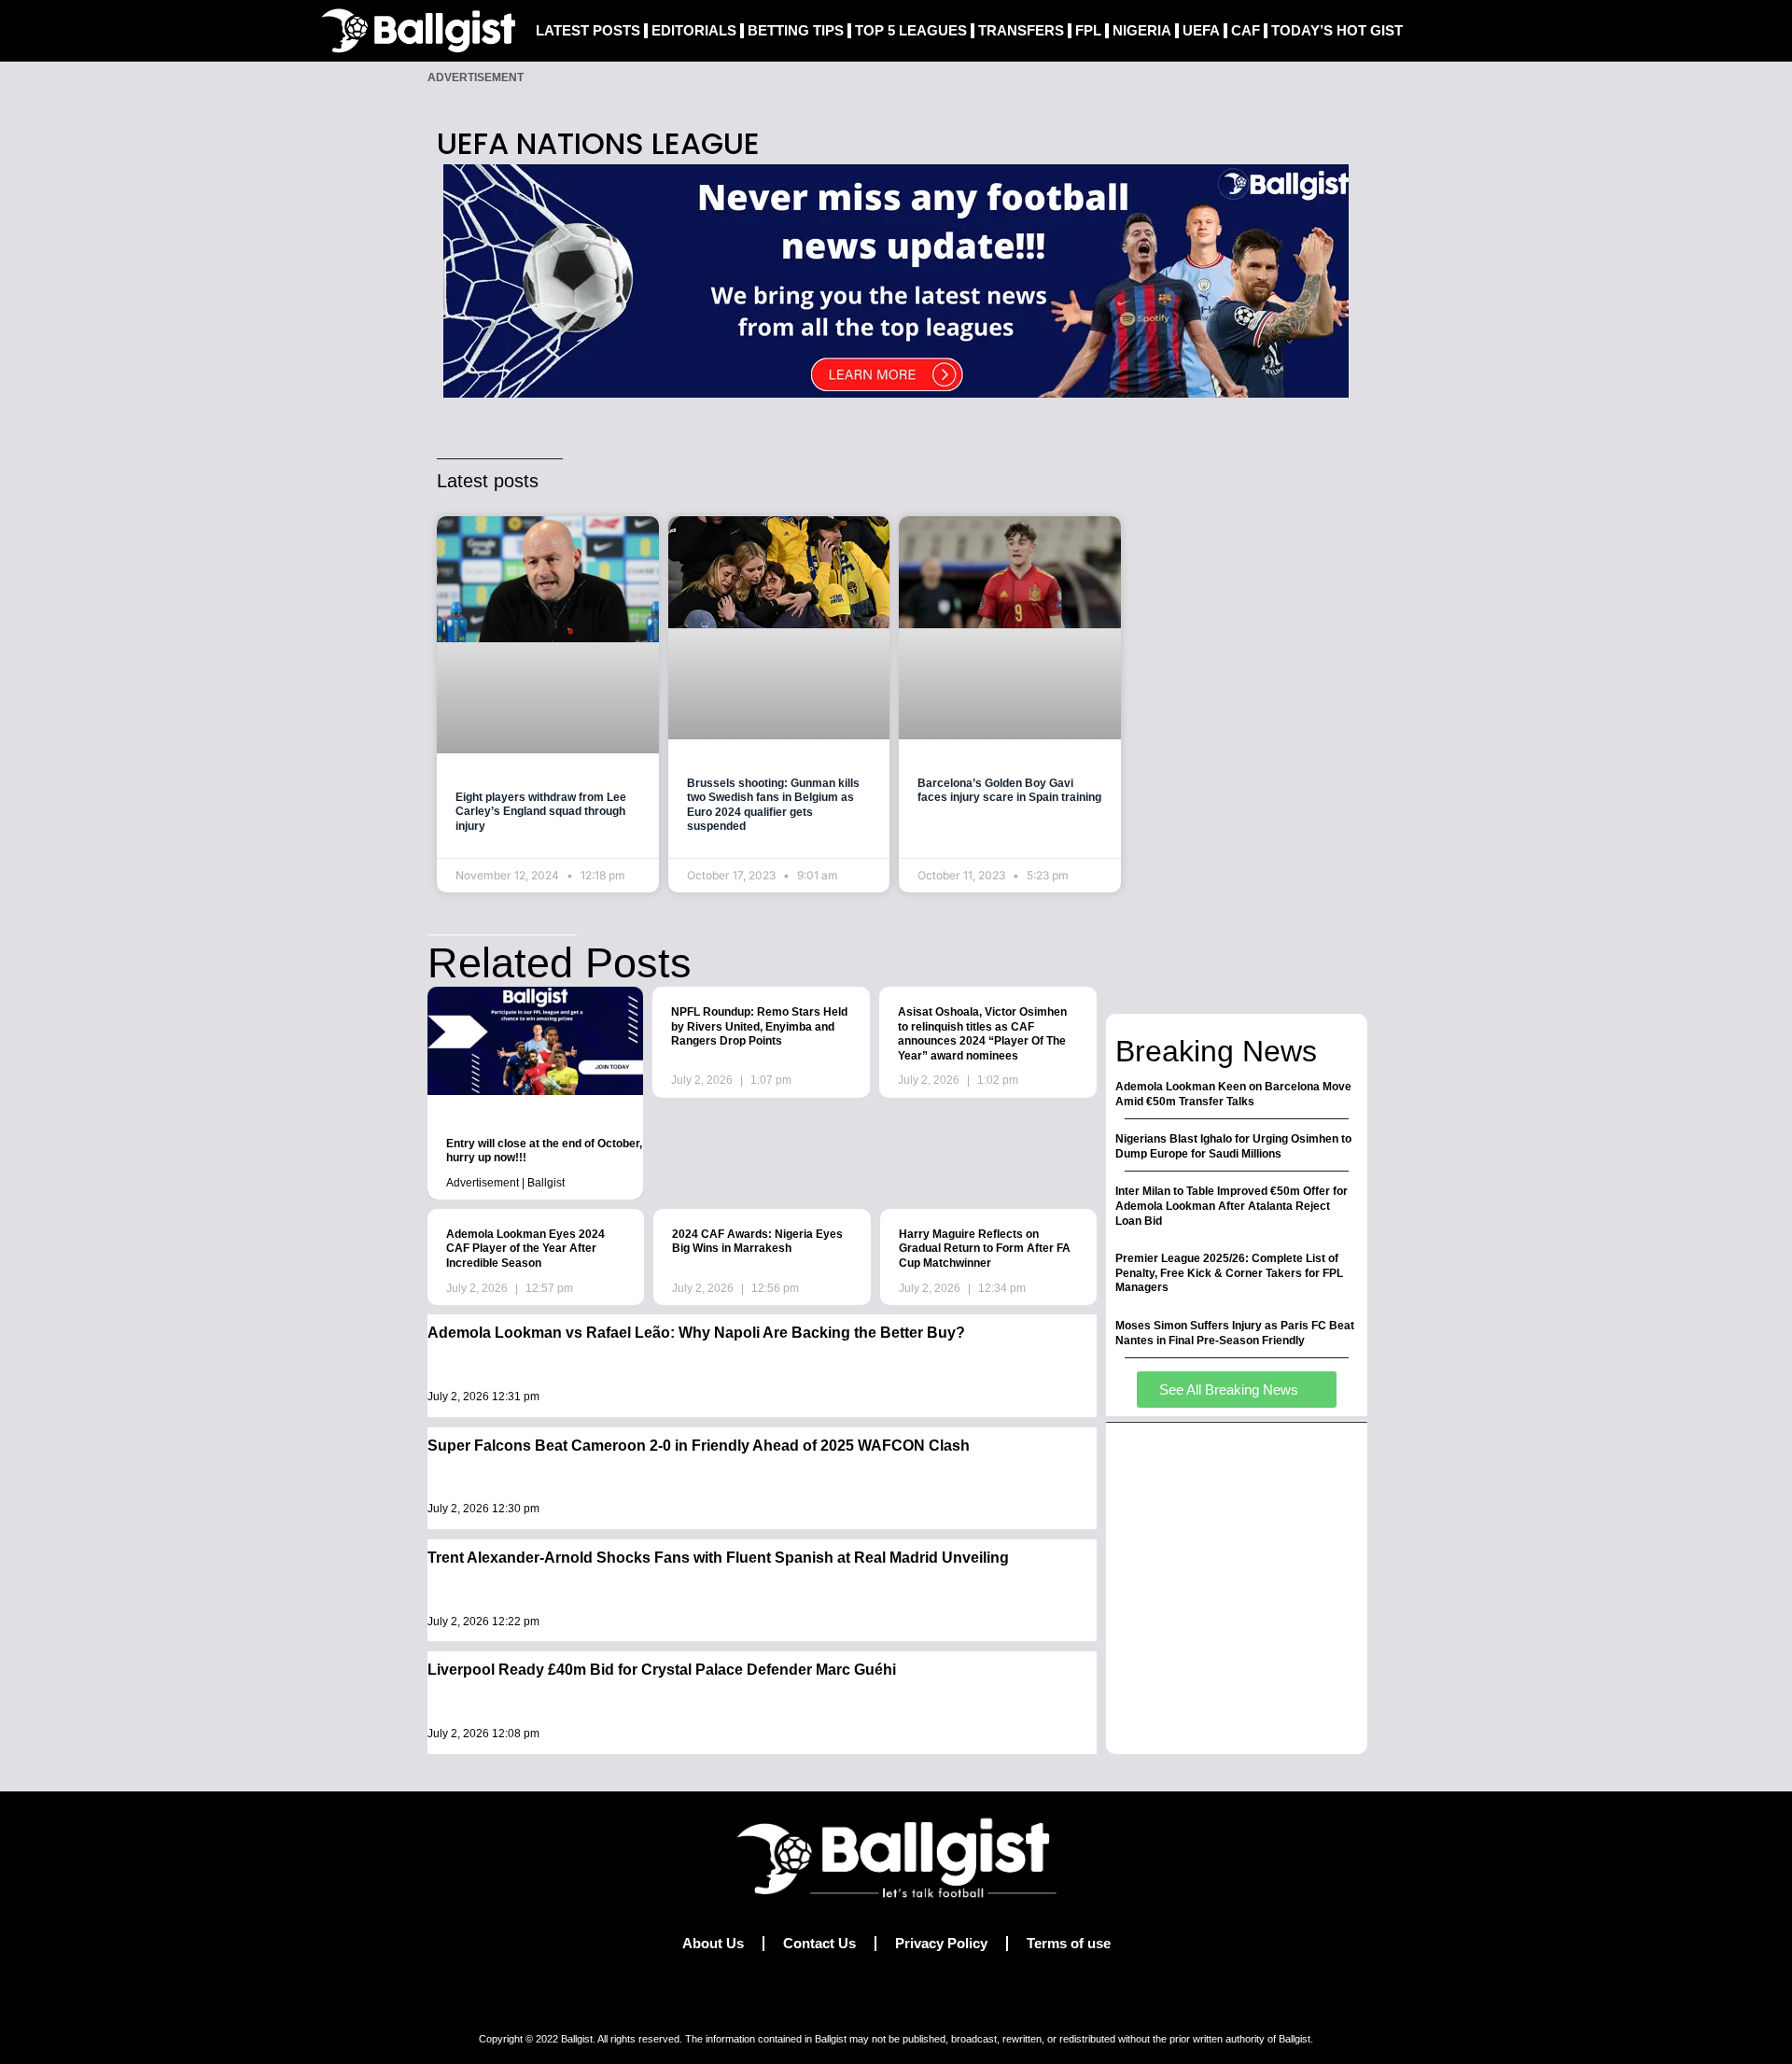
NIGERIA (1142, 30)
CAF (1246, 30)
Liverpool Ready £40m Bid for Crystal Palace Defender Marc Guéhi (662, 1670)
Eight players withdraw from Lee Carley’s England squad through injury (541, 812)
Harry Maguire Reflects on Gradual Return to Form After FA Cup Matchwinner (985, 1249)
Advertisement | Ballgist (505, 1183)
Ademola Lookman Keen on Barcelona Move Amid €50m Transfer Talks (1233, 1094)
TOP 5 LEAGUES (911, 30)
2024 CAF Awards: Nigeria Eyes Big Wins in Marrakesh (757, 1242)
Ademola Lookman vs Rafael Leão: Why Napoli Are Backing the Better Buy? (696, 1333)
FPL (1088, 30)
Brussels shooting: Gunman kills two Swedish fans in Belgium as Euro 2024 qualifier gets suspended (773, 805)
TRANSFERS (1021, 30)
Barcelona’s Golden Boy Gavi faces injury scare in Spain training (1009, 791)
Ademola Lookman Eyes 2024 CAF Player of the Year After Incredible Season (525, 1249)
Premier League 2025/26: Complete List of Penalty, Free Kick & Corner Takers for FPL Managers (1229, 1273)
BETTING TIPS (796, 30)
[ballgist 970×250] (896, 280)
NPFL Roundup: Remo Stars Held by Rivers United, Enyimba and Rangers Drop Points (759, 1026)
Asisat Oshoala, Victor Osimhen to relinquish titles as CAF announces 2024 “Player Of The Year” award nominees (982, 1034)
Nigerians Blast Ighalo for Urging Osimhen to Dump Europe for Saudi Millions (1233, 1146)
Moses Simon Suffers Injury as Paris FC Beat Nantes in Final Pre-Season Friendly (1235, 1333)
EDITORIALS (694, 30)
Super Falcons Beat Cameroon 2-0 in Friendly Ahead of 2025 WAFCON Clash (699, 1446)
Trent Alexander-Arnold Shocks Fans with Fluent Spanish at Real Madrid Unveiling (718, 1558)
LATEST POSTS (588, 30)
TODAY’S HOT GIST (1337, 30)
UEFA (1201, 30)
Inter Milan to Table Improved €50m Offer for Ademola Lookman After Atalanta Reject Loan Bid (1232, 1206)
